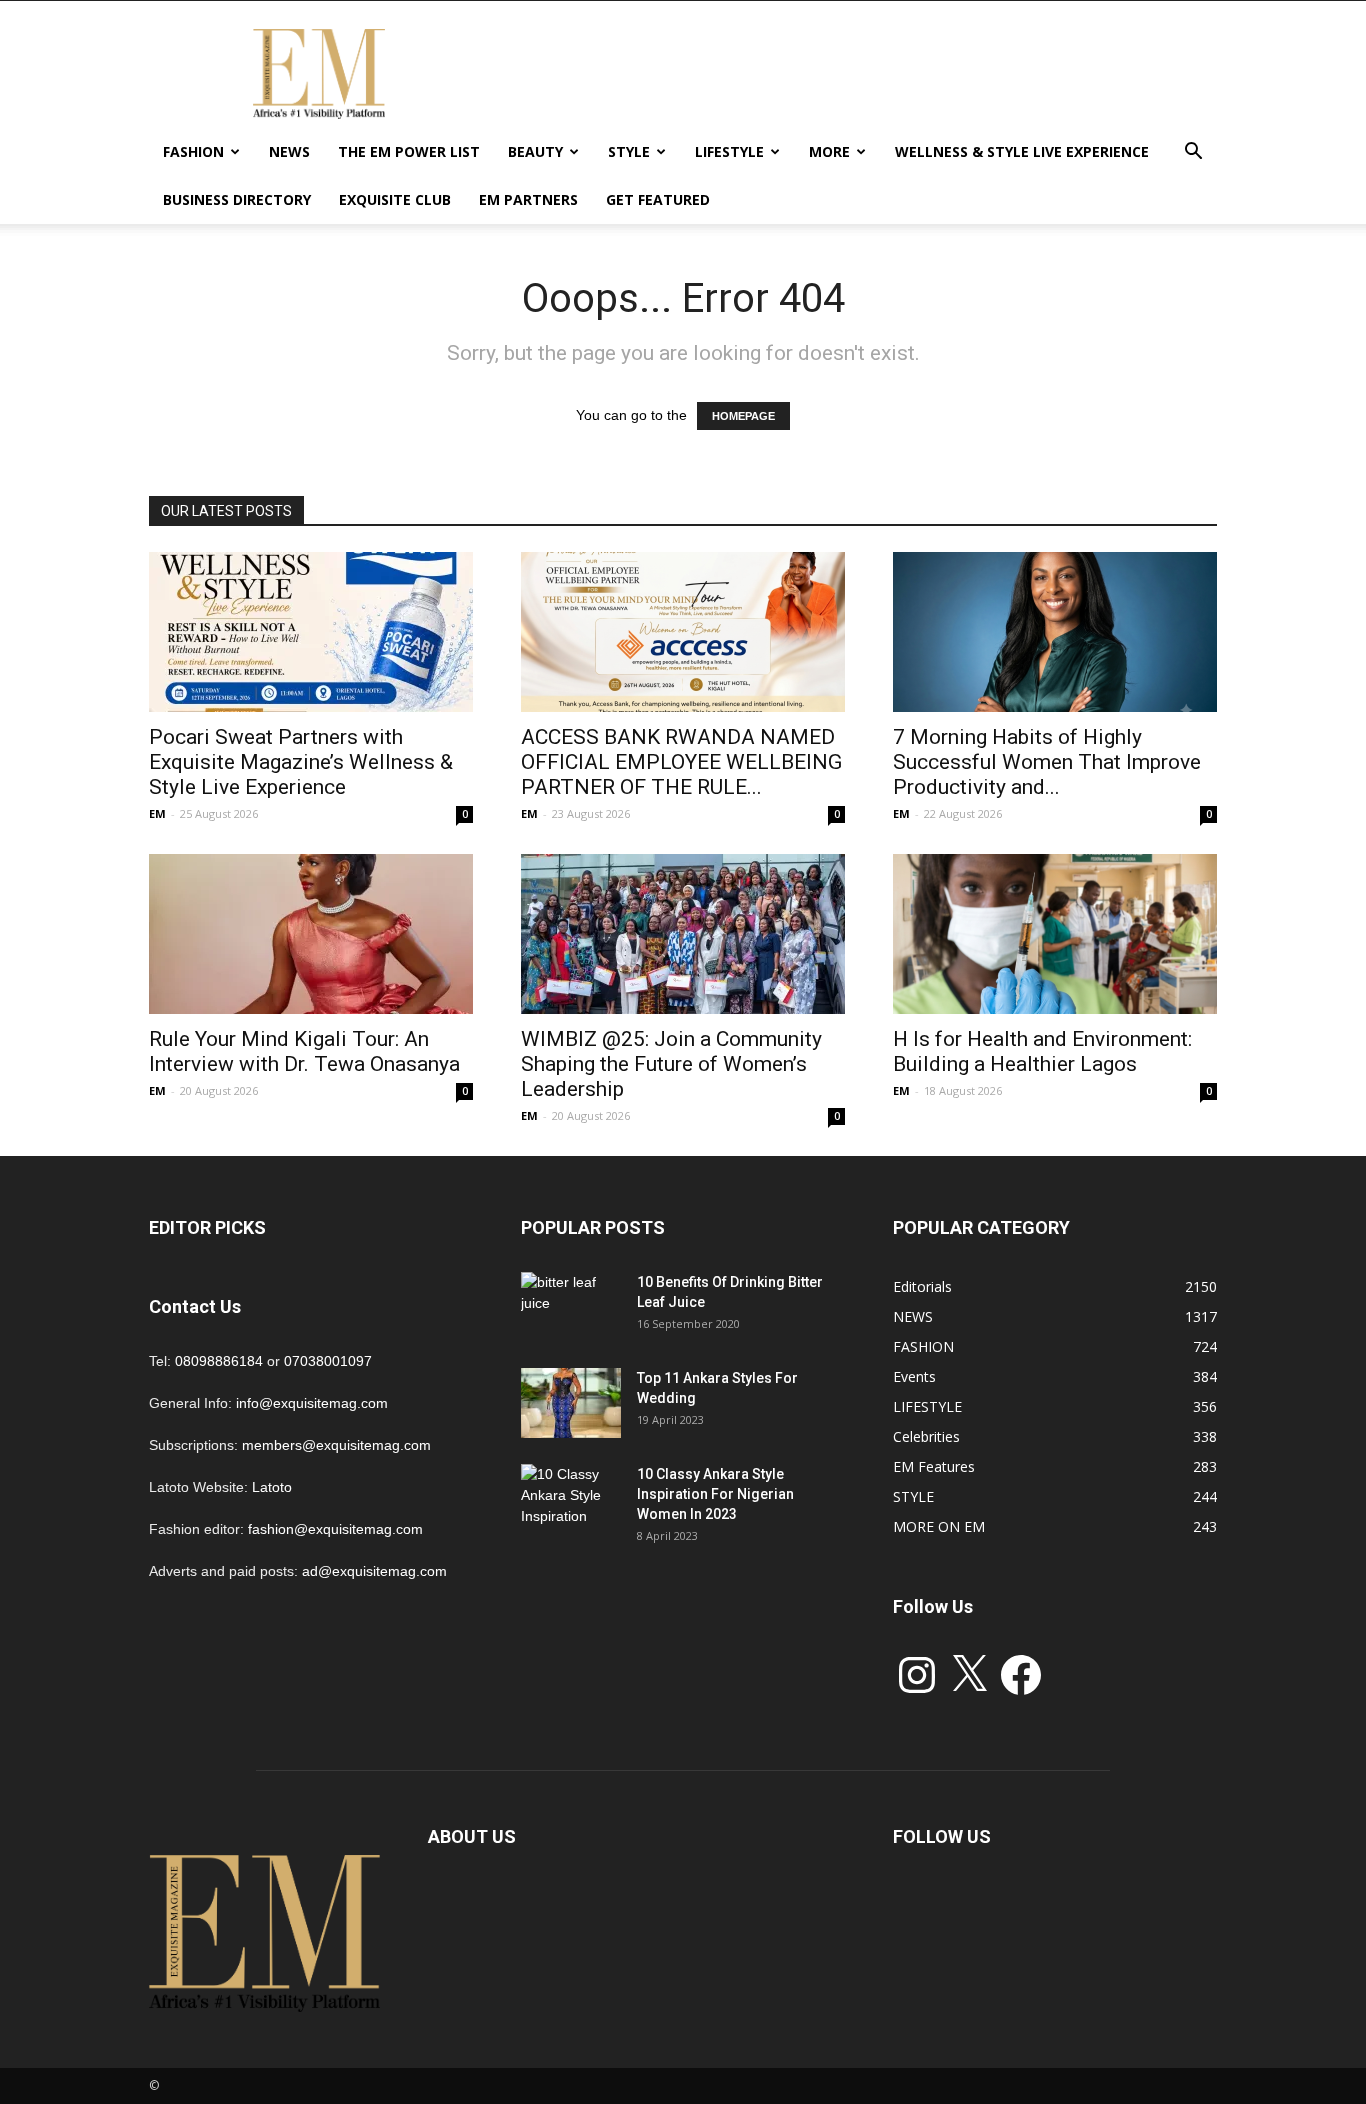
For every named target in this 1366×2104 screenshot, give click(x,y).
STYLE (629, 151)
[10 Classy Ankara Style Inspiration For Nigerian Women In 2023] (571, 1499)
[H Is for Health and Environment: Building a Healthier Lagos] (1055, 934)
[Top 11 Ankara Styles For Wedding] (571, 1403)
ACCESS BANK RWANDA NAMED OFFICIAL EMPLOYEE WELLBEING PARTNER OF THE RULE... (681, 762)
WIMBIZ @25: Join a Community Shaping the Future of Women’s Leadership (671, 1064)
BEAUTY (535, 151)
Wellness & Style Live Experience (1022, 151)
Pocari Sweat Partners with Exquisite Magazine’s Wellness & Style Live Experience (301, 762)
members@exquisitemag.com (336, 1445)
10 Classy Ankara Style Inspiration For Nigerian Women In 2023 (715, 1494)
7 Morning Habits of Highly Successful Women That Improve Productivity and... (1047, 762)
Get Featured (658, 199)
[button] (1193, 153)
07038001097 (328, 1361)
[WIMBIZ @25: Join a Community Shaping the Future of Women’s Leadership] (683, 934)
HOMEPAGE (743, 416)
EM (157, 813)
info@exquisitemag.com (312, 1403)
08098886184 (219, 1361)
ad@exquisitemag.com (374, 1571)
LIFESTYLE (729, 151)
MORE (829, 151)
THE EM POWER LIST (409, 151)
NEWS (289, 151)
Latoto (272, 1487)
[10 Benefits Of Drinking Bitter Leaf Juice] (571, 1307)
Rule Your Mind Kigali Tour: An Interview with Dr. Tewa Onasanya (304, 1051)
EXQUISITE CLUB (395, 199)
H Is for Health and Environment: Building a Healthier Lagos (1042, 1051)
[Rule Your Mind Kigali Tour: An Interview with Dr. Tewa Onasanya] (311, 934)
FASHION (193, 151)
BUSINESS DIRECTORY (237, 199)
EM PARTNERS (528, 199)
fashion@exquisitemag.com (335, 1529)
